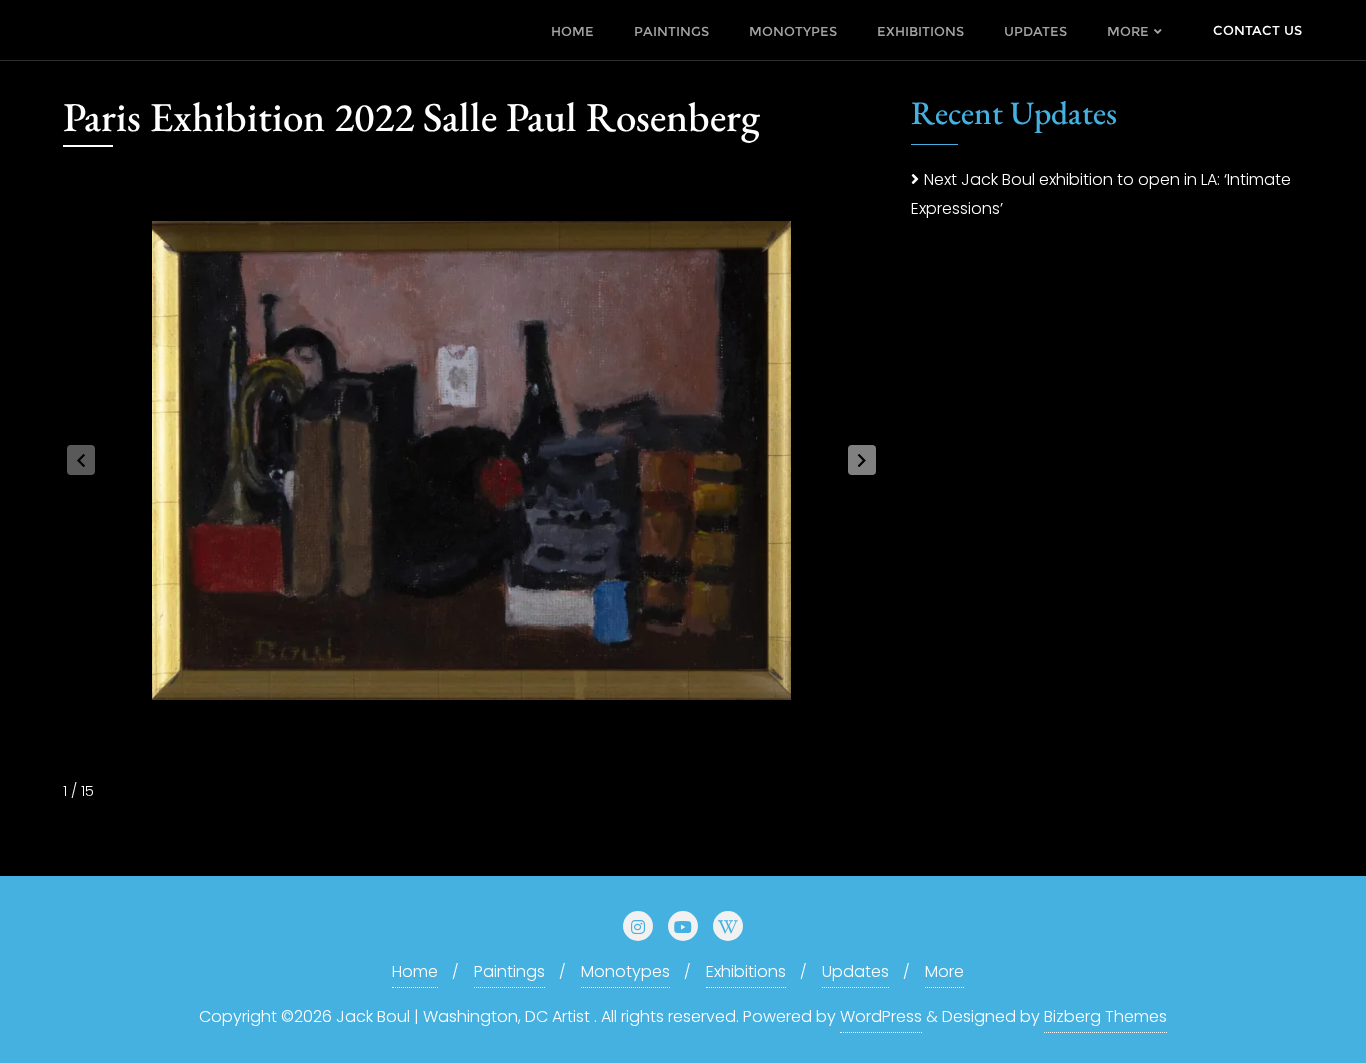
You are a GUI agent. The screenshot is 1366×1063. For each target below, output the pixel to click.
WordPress (881, 1016)
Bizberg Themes (1105, 1016)
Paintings (509, 971)
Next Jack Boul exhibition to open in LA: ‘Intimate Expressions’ (1101, 194)
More (944, 971)
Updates (855, 971)
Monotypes (625, 971)
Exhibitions (746, 971)
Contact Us (1257, 30)
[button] (862, 460)
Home (415, 971)
